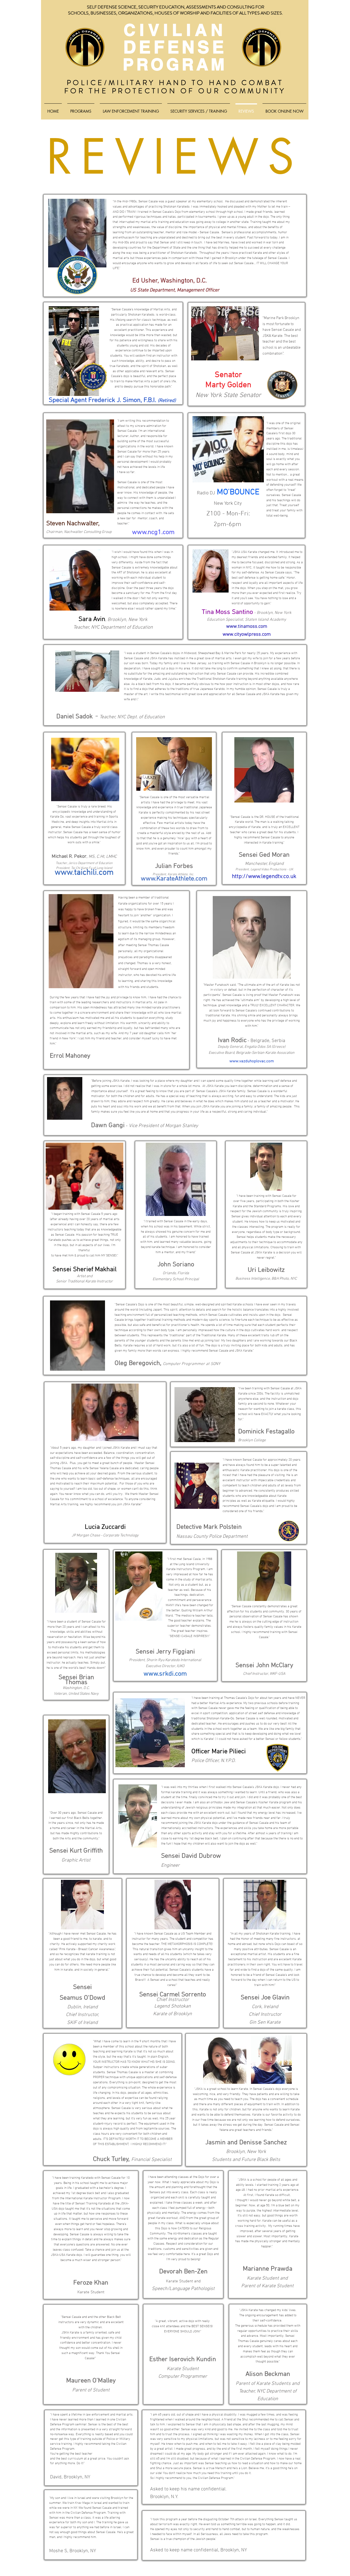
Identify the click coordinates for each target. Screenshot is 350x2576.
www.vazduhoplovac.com (252, 1061)
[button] (81, 109)
